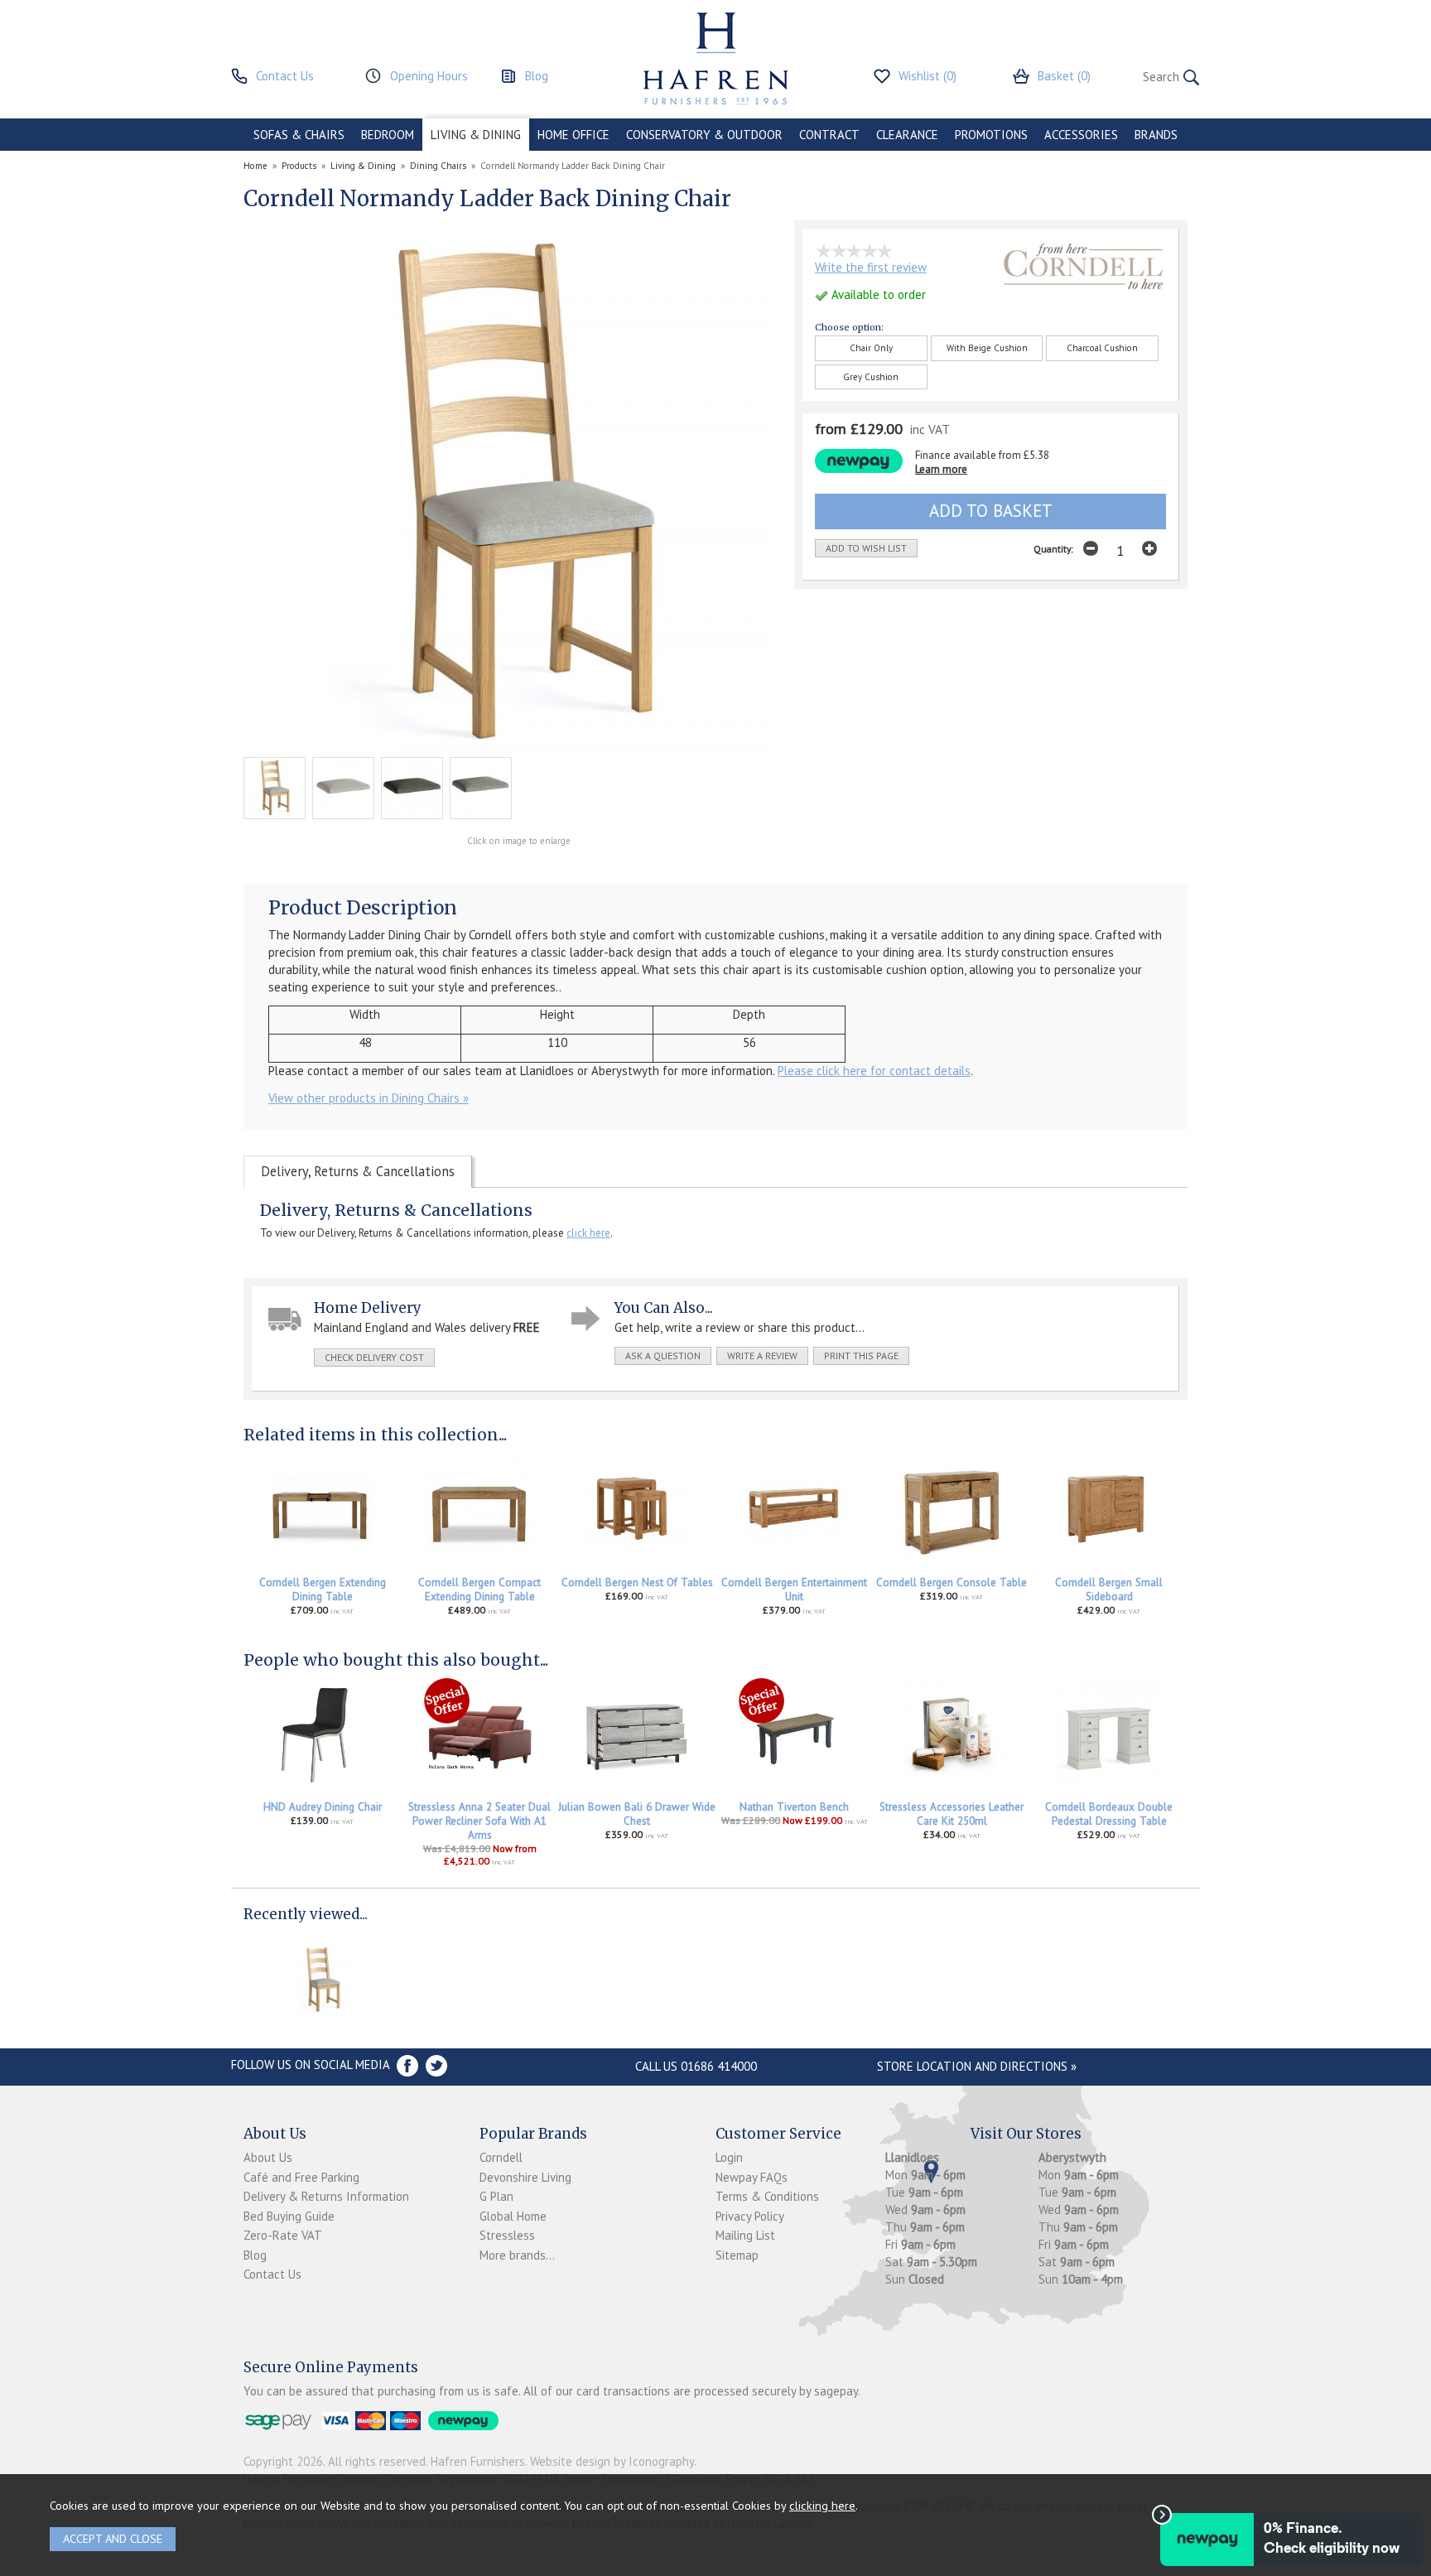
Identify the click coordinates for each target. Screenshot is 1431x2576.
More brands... (517, 2255)
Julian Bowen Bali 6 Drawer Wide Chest (637, 1814)
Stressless (507, 2235)
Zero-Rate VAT (283, 2235)
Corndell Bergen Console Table (952, 1582)
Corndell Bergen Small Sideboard (1109, 1589)
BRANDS (1156, 135)
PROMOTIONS (991, 135)
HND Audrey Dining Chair (323, 1807)
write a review (762, 1356)
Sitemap (737, 2255)
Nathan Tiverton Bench (794, 1807)
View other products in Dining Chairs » (369, 1098)
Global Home (513, 2216)
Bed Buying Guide (289, 2216)
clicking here (822, 2505)
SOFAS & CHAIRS (299, 135)
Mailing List (745, 2235)
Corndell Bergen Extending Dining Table (323, 1589)
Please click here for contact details (874, 1071)
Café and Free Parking (301, 2177)
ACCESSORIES (1081, 135)
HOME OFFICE (573, 135)
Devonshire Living (525, 2177)
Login (729, 2157)
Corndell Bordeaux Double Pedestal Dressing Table (1109, 1814)
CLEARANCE (907, 135)
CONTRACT (829, 135)
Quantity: (1053, 549)
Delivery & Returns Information (326, 2196)
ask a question (663, 1356)
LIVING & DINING (476, 135)
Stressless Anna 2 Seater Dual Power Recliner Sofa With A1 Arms (479, 1821)
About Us (268, 2157)
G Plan (496, 2196)
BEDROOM (388, 135)
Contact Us (272, 2274)
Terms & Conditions (767, 2196)
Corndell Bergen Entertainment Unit (794, 1589)
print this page (861, 1356)
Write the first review (871, 267)
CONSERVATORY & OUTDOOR (704, 135)
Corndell (501, 2157)
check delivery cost (374, 1357)
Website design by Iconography (612, 2461)
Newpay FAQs (752, 2177)
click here (588, 1233)
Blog (255, 2255)
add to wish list (866, 548)
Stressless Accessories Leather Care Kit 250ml (952, 1814)
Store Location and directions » (977, 2066)
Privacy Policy (750, 2216)
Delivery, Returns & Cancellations (358, 1171)
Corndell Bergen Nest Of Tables (637, 1582)
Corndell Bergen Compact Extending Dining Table (479, 1589)
